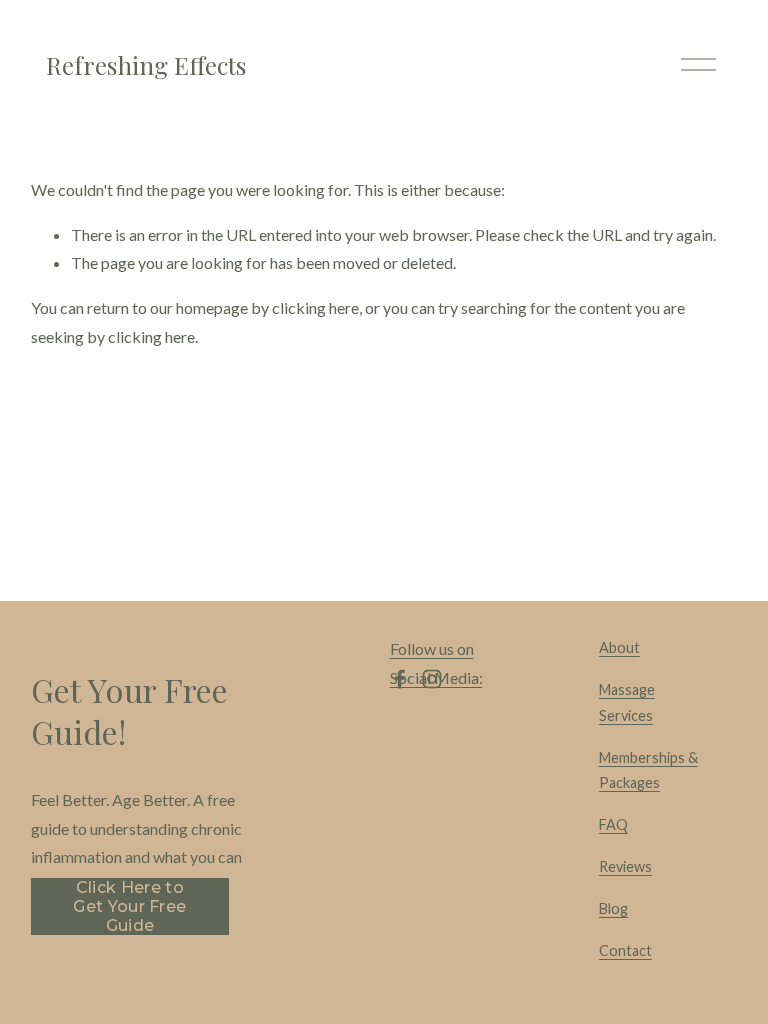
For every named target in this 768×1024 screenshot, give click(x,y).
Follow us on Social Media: (436, 663)
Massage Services (627, 702)
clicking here (315, 307)
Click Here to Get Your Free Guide (129, 906)
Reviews (625, 866)
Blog (613, 908)
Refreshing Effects (146, 65)
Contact (625, 950)
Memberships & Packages (648, 770)
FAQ (613, 824)
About (619, 647)
